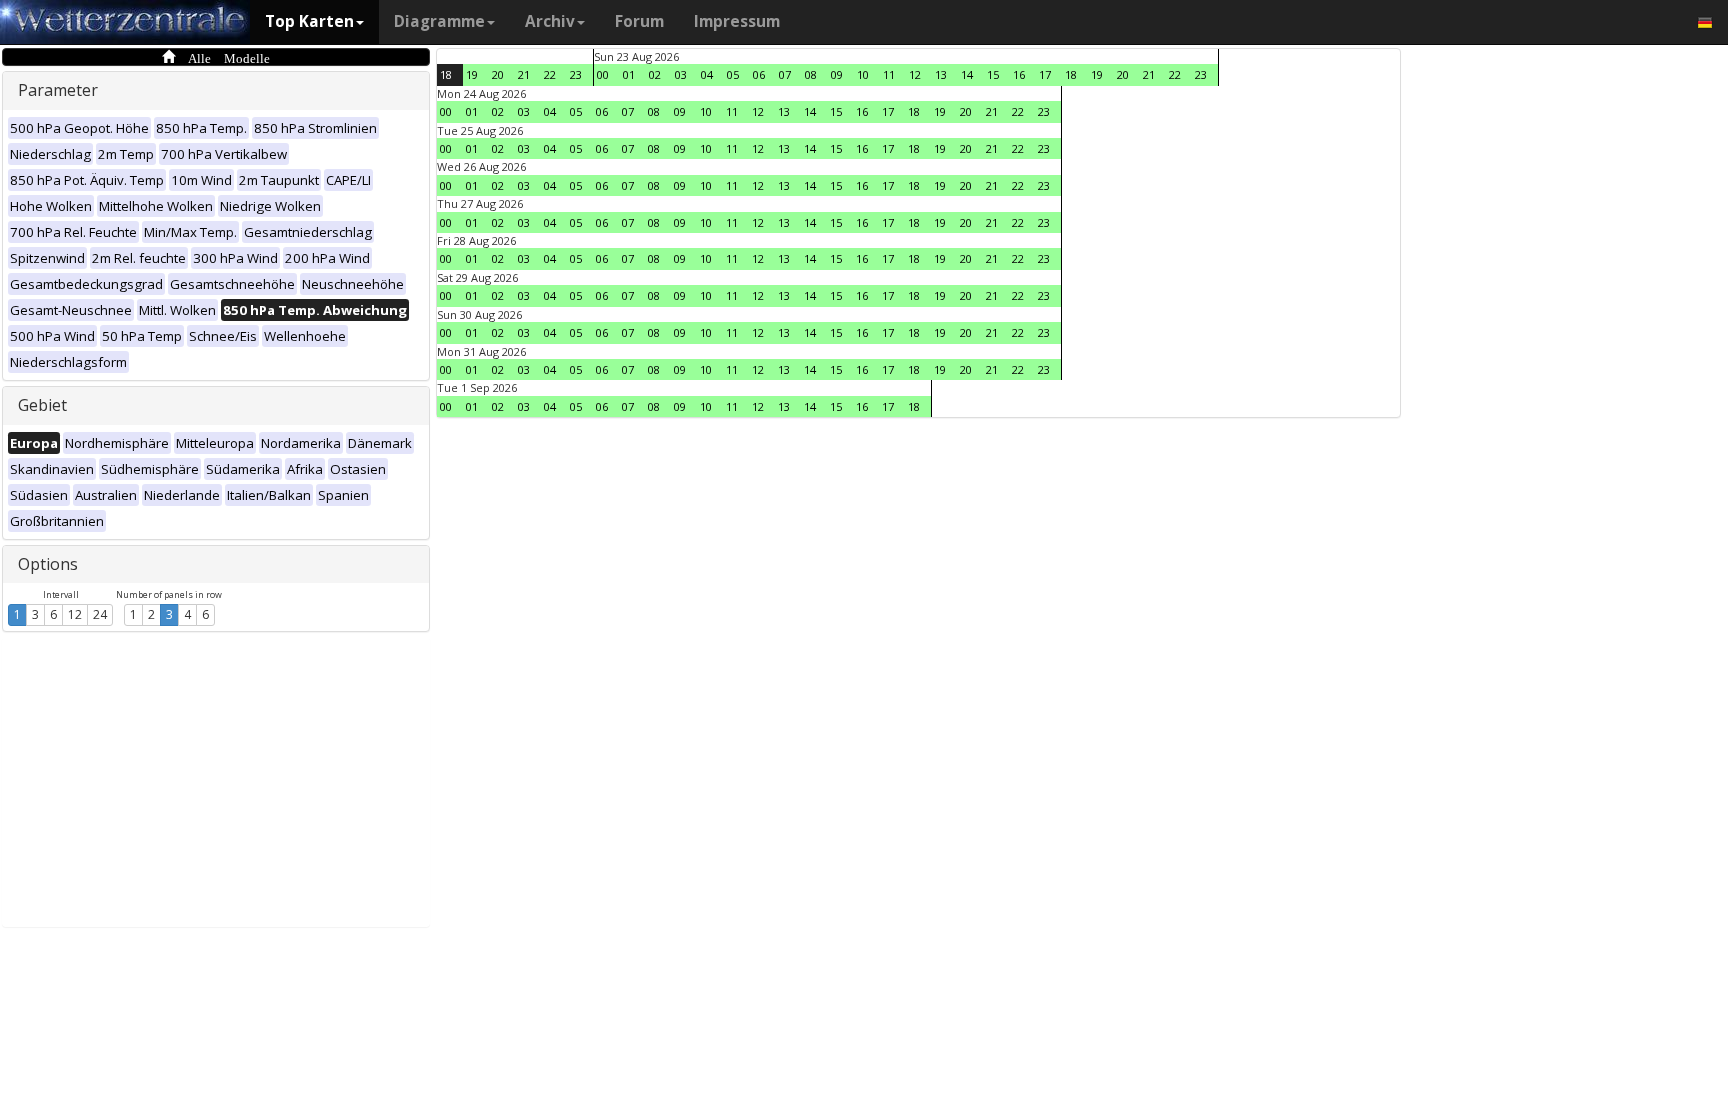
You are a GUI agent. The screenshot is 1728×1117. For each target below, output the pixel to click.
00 (603, 74)
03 (681, 74)
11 (889, 74)
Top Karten (309, 21)
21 (524, 74)
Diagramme (439, 21)
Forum (639, 21)
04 (707, 74)
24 (100, 614)
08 (811, 74)
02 (655, 74)
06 (759, 74)
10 (863, 74)
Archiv (550, 21)
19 (472, 74)
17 (1045, 74)
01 (629, 74)
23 (576, 74)
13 (941, 74)
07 (785, 74)
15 (993, 74)
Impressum (737, 21)
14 (967, 74)
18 (446, 74)
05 (733, 74)
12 (75, 614)
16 (1019, 74)
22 (550, 74)
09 (837, 74)
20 (498, 74)
